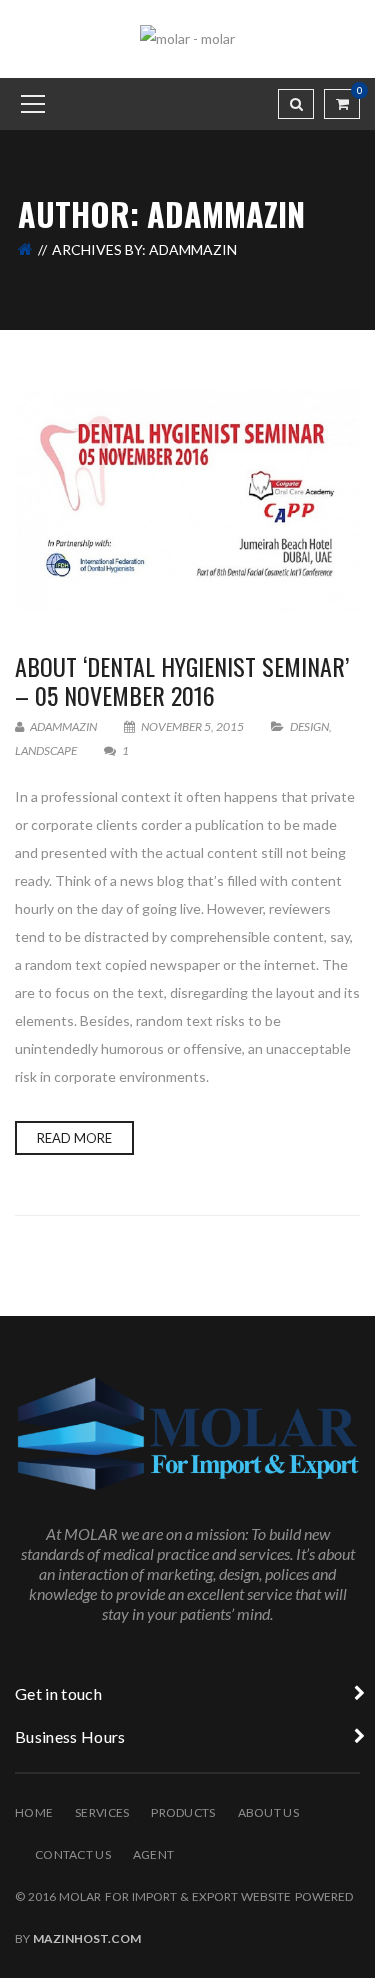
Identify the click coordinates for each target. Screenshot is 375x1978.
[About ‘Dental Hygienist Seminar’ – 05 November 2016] (187, 501)
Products (183, 1812)
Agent (153, 1854)
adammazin (62, 726)
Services (102, 1812)
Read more (74, 1138)
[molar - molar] (187, 37)
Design (309, 726)
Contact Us (73, 1854)
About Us (268, 1812)
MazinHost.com (87, 1938)
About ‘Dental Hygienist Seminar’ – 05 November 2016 (182, 680)
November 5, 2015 (192, 726)
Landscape (46, 750)
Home (34, 1812)
